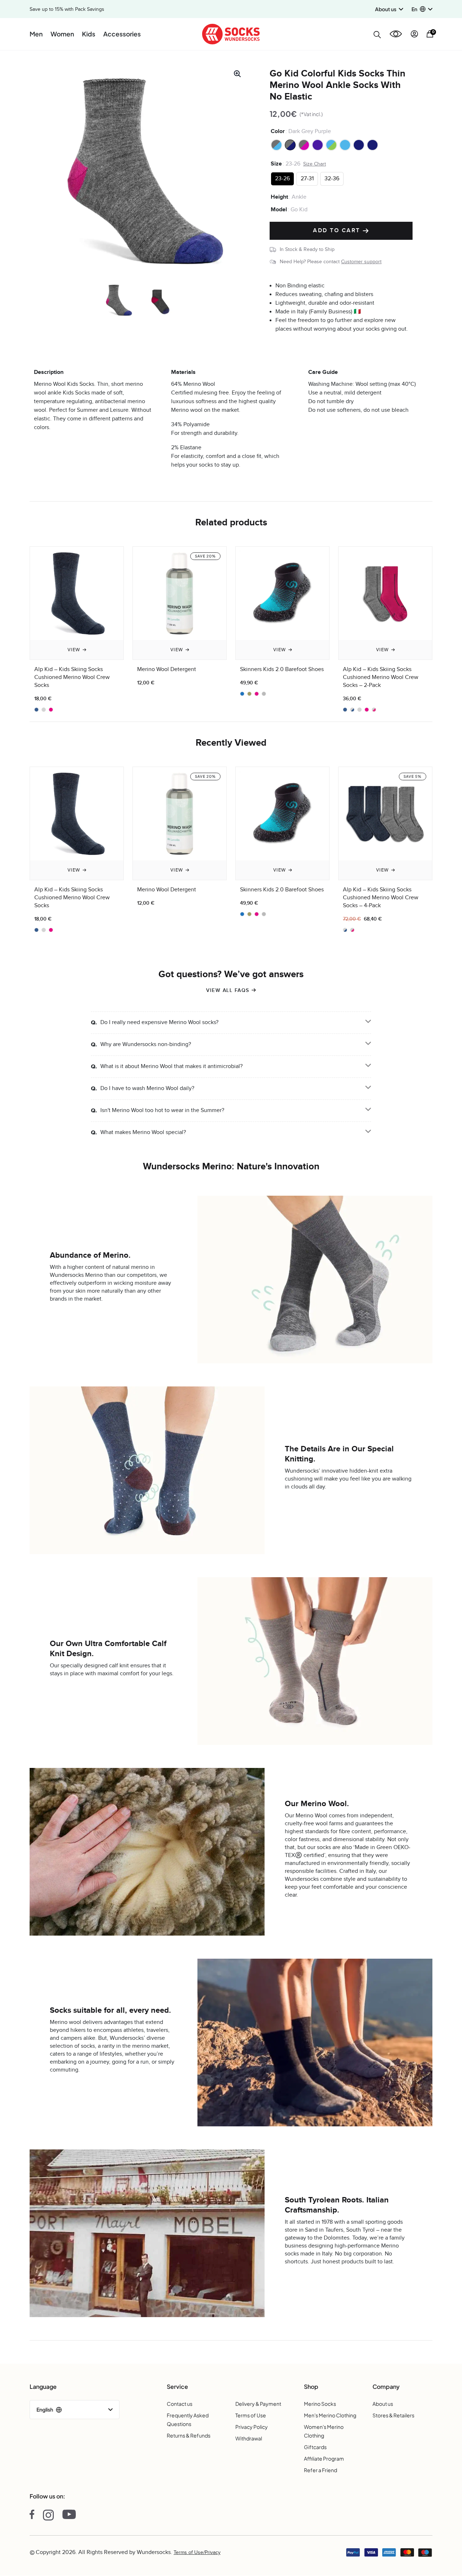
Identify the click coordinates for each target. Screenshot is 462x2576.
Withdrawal (249, 2438)
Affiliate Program (324, 2458)
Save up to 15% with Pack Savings (67, 9)
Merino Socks (320, 2404)
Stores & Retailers (393, 2415)
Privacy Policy (252, 2427)
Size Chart (315, 164)
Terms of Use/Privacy (197, 2553)
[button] (422, 9)
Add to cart (338, 231)
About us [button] (386, 9)
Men (36, 34)
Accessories (122, 34)
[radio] (276, 145)
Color (278, 131)
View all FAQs (228, 990)
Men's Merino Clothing (330, 2415)
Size (276, 164)
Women (62, 34)
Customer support (361, 262)
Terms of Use (251, 2415)
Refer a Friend (321, 2470)
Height (279, 197)
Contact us (180, 2404)
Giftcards (315, 2447)
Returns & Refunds (189, 2435)
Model (279, 209)
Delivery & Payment (258, 2404)
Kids (89, 34)
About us (383, 2404)
